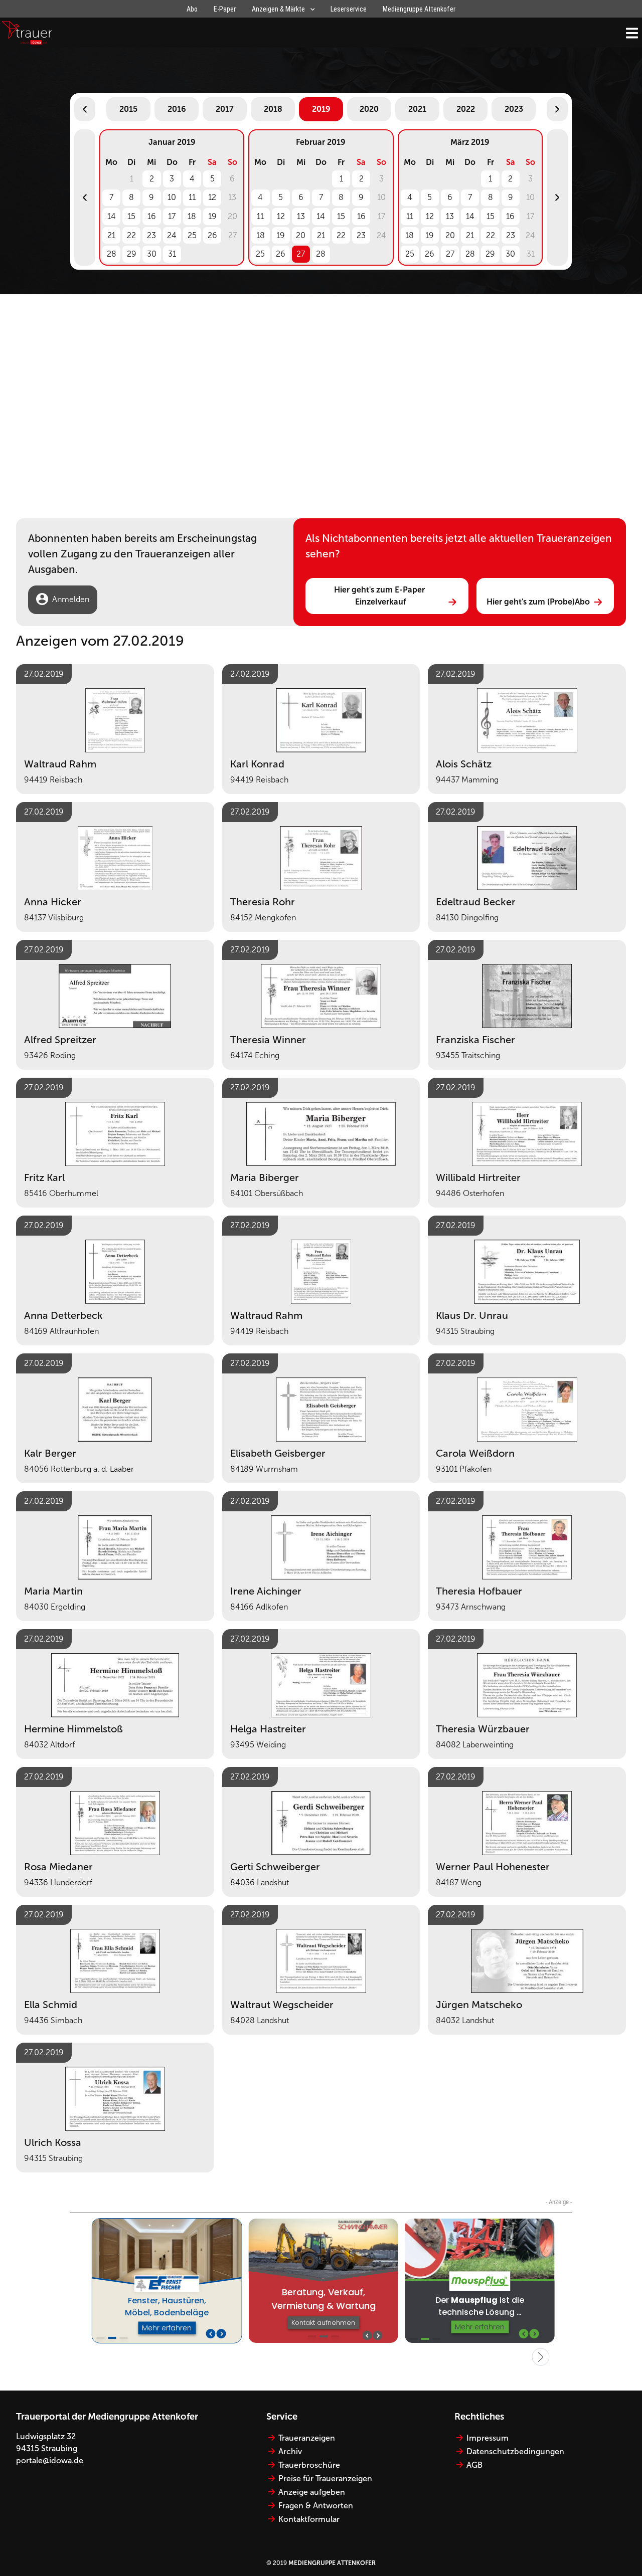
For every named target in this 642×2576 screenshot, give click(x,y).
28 (112, 254)
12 (212, 197)
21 (111, 235)
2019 (321, 109)
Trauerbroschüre (309, 2465)
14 (112, 216)
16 (152, 216)
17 (172, 216)
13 (301, 216)
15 (131, 216)
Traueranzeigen (307, 2438)
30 (152, 254)
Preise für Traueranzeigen (325, 2479)
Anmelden (71, 599)
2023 (514, 109)
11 (192, 197)
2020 (369, 109)
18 (192, 216)
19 (212, 216)
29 (132, 254)
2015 (128, 109)
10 (172, 197)
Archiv (290, 2451)
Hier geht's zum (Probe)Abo (538, 602)
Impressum (488, 2438)
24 (172, 235)
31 (172, 254)
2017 (225, 109)
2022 (466, 109)
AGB (474, 2465)
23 (151, 235)
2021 (417, 109)
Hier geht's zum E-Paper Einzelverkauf (380, 596)
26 (212, 235)
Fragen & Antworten (316, 2506)
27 (301, 254)
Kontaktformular (309, 2519)
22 (131, 235)
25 (192, 235)
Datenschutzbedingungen (515, 2451)
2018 (273, 109)
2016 (177, 109)
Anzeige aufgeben (312, 2492)
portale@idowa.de (50, 2460)
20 (301, 235)
